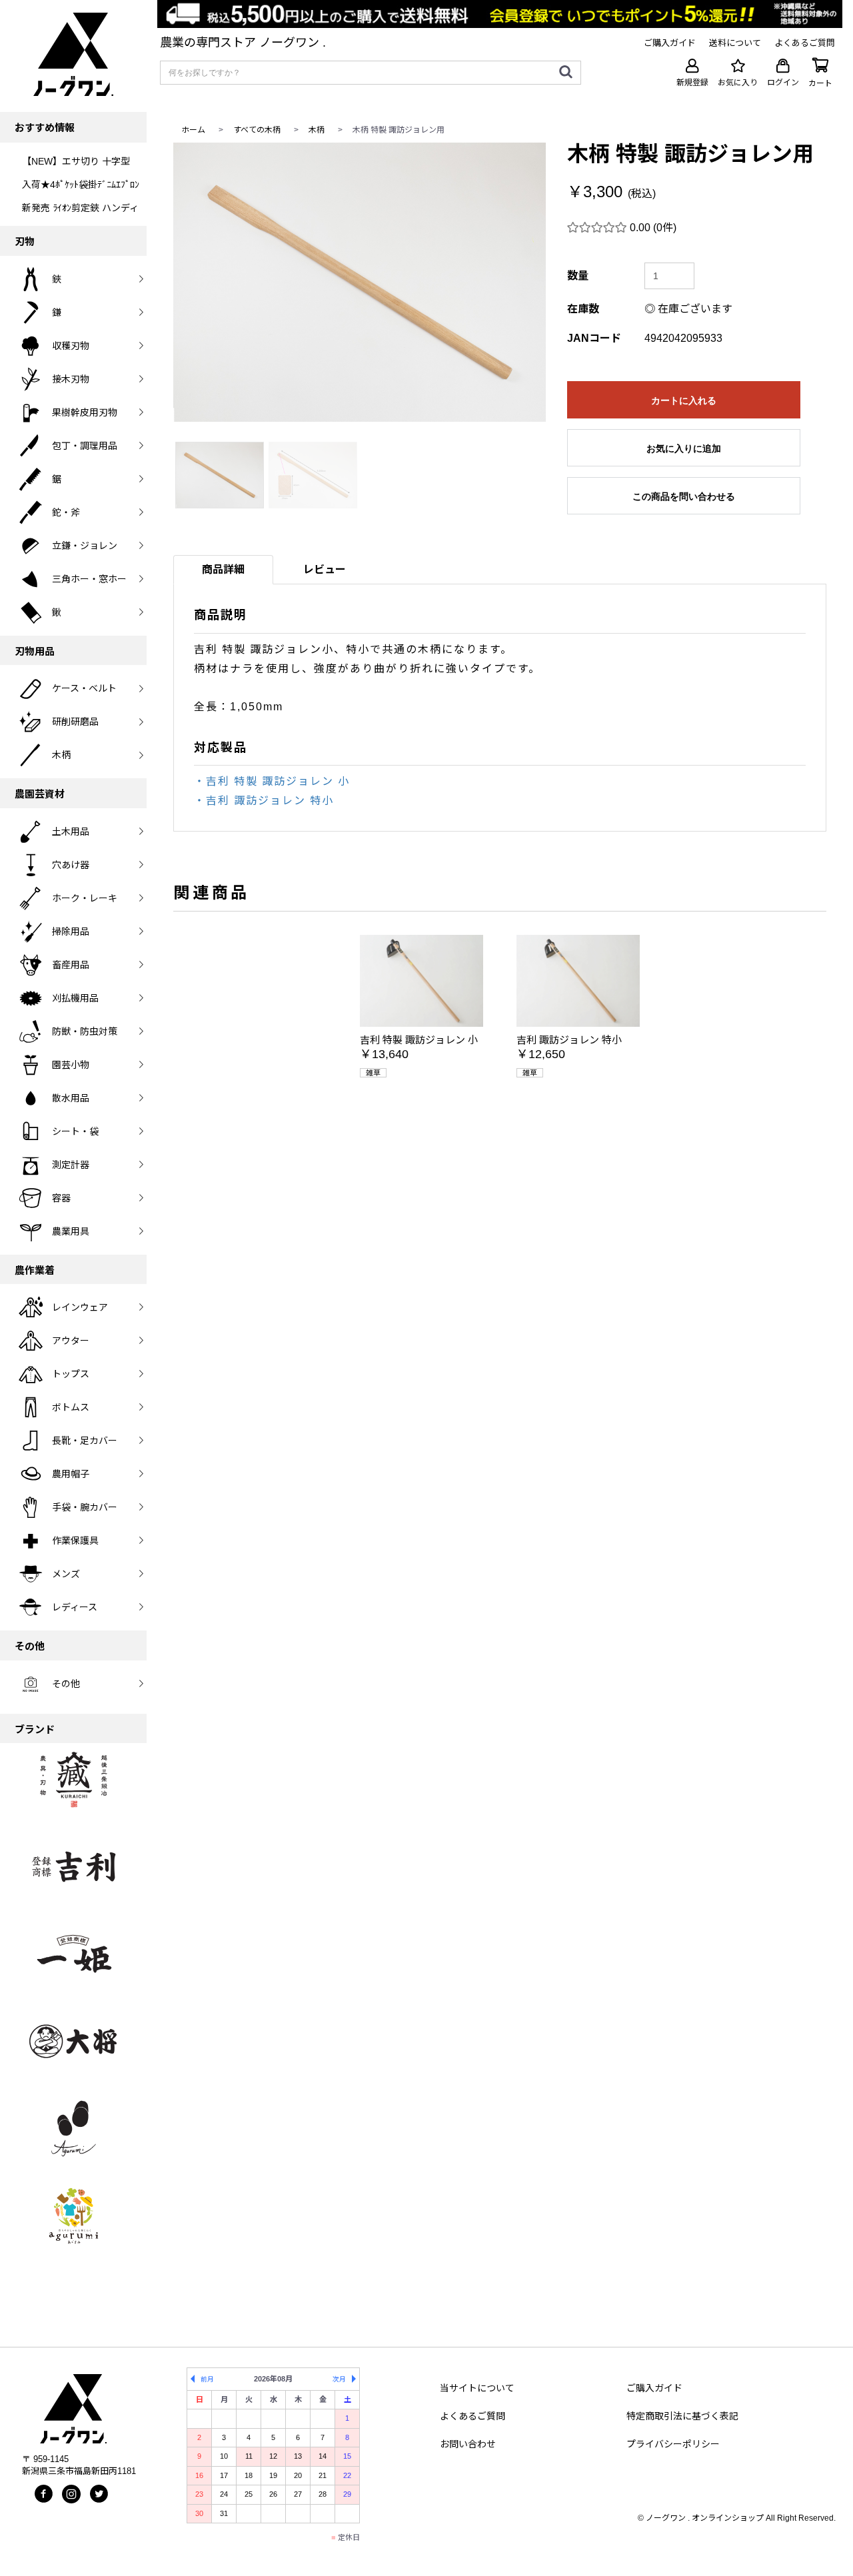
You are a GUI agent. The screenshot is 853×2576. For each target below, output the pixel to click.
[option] (360, 282)
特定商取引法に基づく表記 (682, 2416)
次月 (339, 2379)
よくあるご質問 (472, 2416)
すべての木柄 (257, 130)
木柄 (317, 130)
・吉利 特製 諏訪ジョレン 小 (272, 781)
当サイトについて (477, 2388)
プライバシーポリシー (673, 2444)
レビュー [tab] (325, 569)
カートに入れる (684, 400)
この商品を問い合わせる (684, 496)
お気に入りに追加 (684, 448)
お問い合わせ (468, 2444)
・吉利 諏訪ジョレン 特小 (264, 801)
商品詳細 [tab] (223, 569)
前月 (207, 2379)
